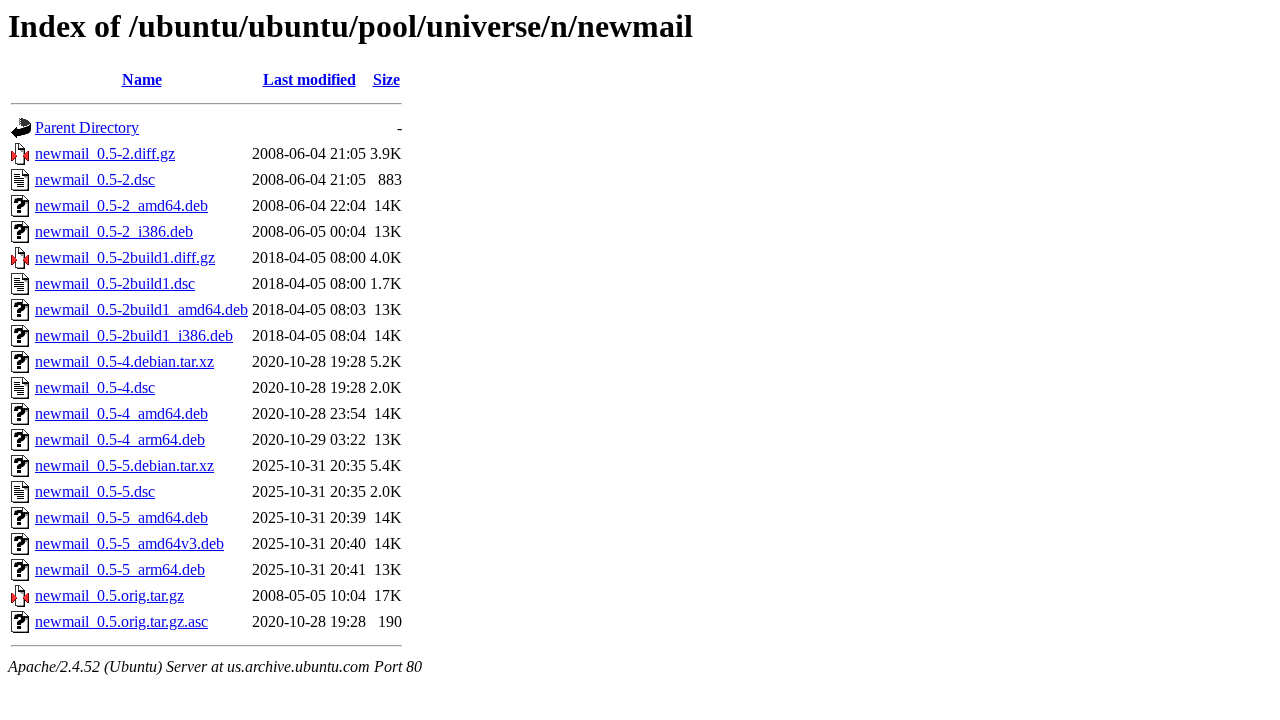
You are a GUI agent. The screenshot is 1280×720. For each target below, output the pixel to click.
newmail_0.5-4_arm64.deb (120, 439)
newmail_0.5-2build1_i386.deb (134, 335)
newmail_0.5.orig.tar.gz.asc (121, 621)
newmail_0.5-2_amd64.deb (121, 205)
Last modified (309, 79)
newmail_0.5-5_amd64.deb (121, 517)
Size (386, 79)
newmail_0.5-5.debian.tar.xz (124, 465)
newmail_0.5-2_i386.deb (114, 231)
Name (142, 79)
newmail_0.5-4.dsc (95, 387)
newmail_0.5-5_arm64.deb (120, 569)
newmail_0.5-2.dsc (95, 179)
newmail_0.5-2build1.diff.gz (125, 257)
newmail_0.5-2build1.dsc (115, 283)
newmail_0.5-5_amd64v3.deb (129, 543)
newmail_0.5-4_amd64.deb (121, 413)
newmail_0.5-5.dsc (95, 491)
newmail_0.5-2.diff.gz (105, 153)
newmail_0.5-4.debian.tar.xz (124, 361)
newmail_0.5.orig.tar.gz (109, 595)
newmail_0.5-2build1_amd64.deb (141, 309)
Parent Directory (87, 127)
